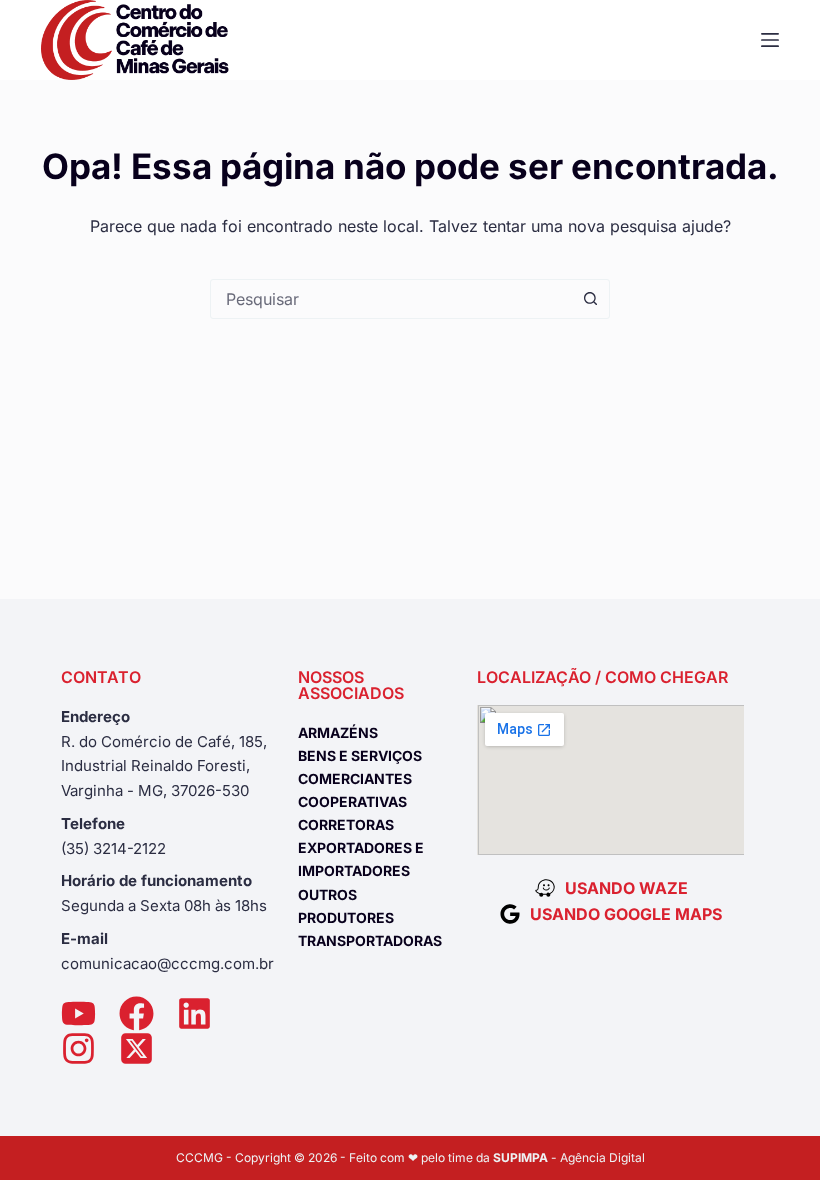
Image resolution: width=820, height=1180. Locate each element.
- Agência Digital (569, 1157)
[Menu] (770, 40)
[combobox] (391, 299)
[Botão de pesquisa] (590, 299)
